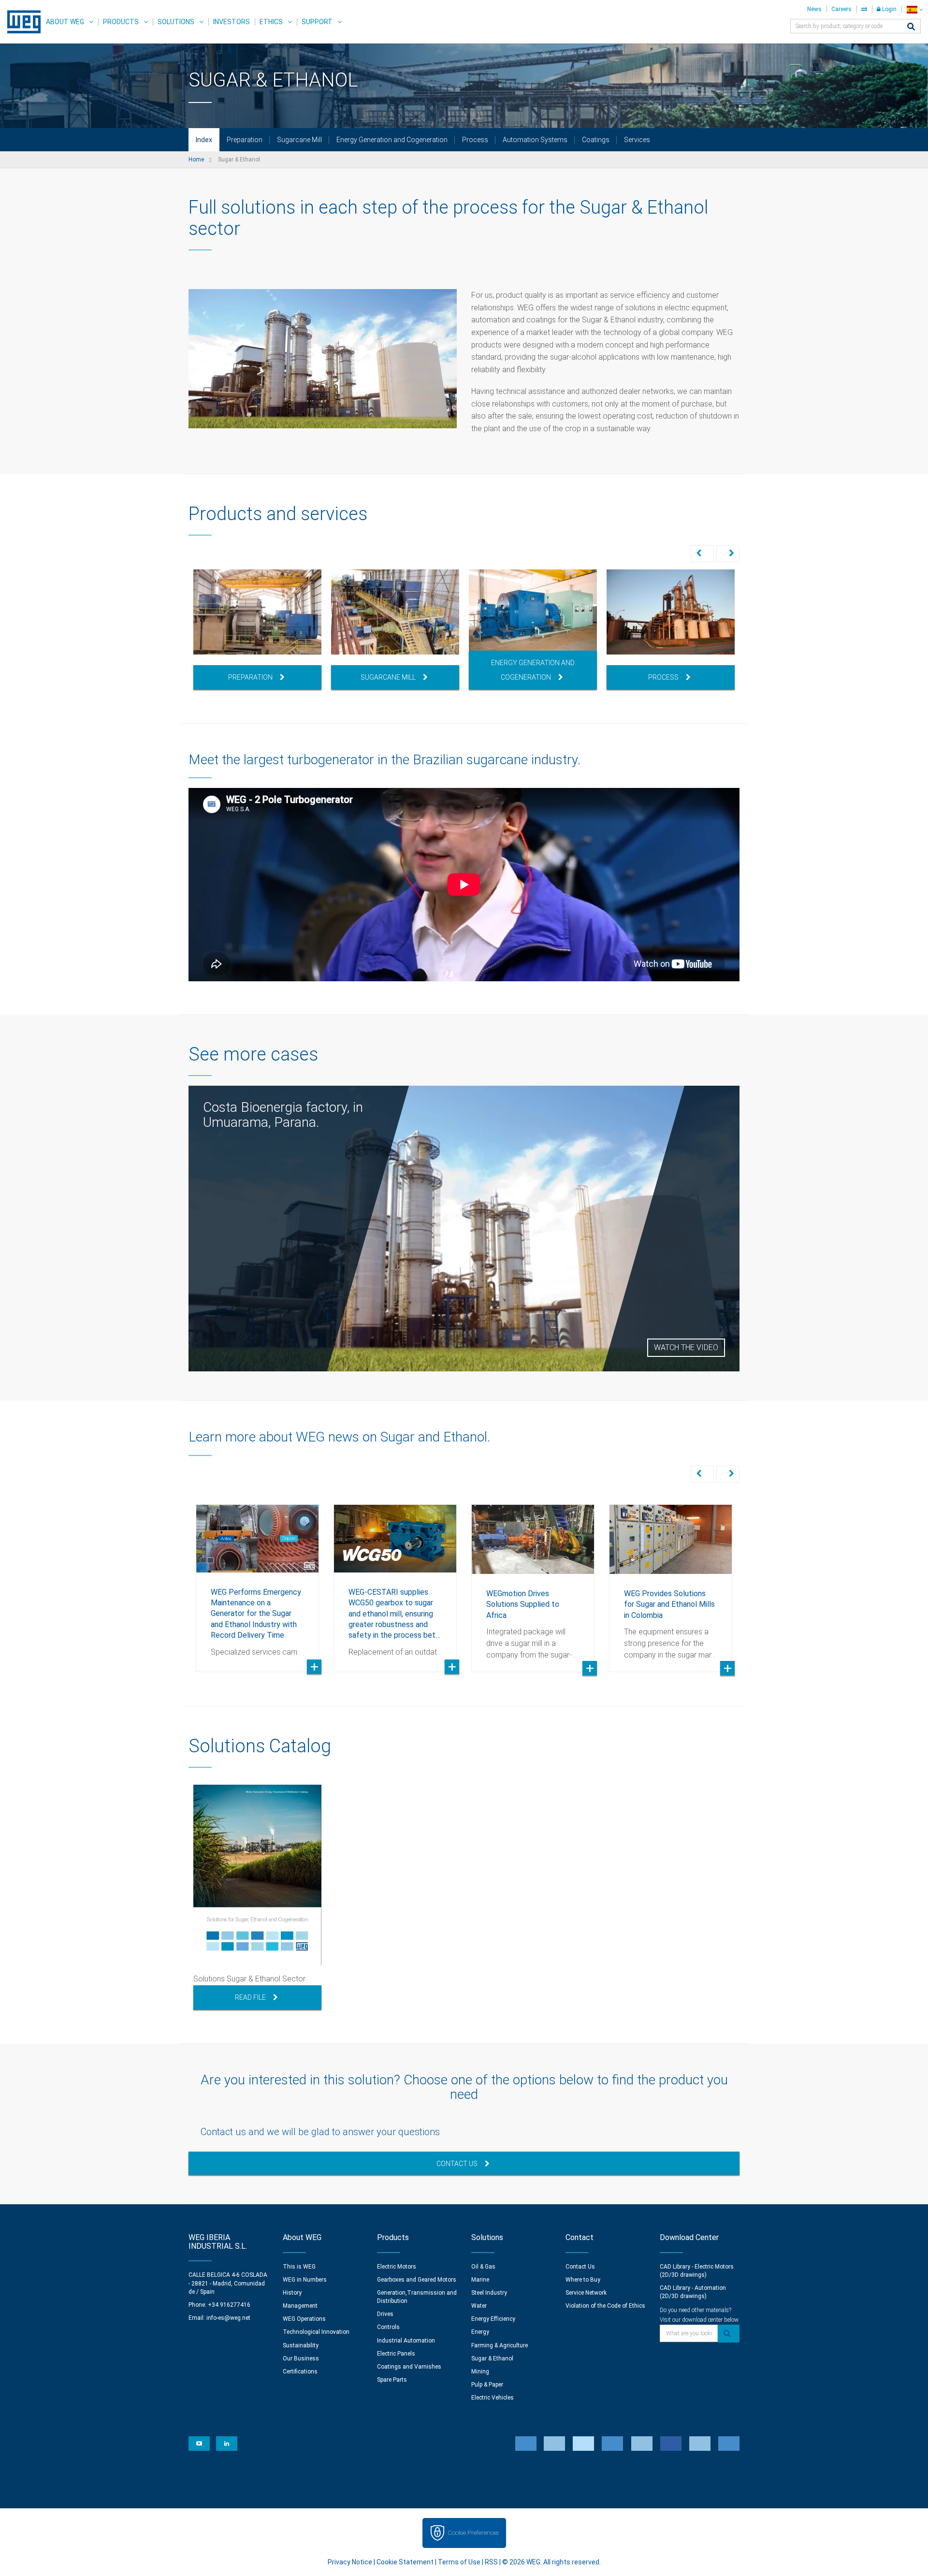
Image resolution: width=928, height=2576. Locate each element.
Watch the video (686, 1347)
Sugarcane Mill (299, 140)
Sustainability (301, 2345)
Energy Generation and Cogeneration (392, 140)
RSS (491, 2562)
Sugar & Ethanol (492, 2358)
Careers (841, 9)
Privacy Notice (350, 2562)
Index (204, 140)
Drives (385, 2314)
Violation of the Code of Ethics (605, 2306)
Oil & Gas (483, 2267)
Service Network (586, 2293)
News (814, 9)
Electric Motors (397, 2267)
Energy (480, 2332)
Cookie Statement (405, 2562)
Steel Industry (489, 2293)
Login (889, 9)
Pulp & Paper (487, 2385)
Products (121, 22)
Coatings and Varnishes (409, 2367)
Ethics (271, 22)
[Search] (911, 27)
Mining (480, 2372)
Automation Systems (535, 140)
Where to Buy (583, 2280)
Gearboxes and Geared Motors (417, 2280)
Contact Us (457, 2164)
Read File (250, 1997)
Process (475, 140)
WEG (21, 22)
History (292, 2293)
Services (637, 140)
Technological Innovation (316, 2332)
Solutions (176, 22)
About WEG (65, 22)
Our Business (301, 2358)
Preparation (245, 140)
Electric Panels (396, 2354)
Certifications (300, 2372)
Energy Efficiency (493, 2319)
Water (479, 2306)
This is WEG (299, 2267)
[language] (915, 9)
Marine (480, 2280)
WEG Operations (304, 2319)
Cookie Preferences (473, 2533)
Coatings (596, 140)
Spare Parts (392, 2380)
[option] (257, 629)
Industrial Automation (406, 2341)
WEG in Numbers (305, 2280)
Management (300, 2306)
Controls (388, 2327)
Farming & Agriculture (500, 2345)
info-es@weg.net (228, 2318)
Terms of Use (459, 2562)
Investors (232, 22)
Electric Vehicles (493, 2398)
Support (317, 22)
